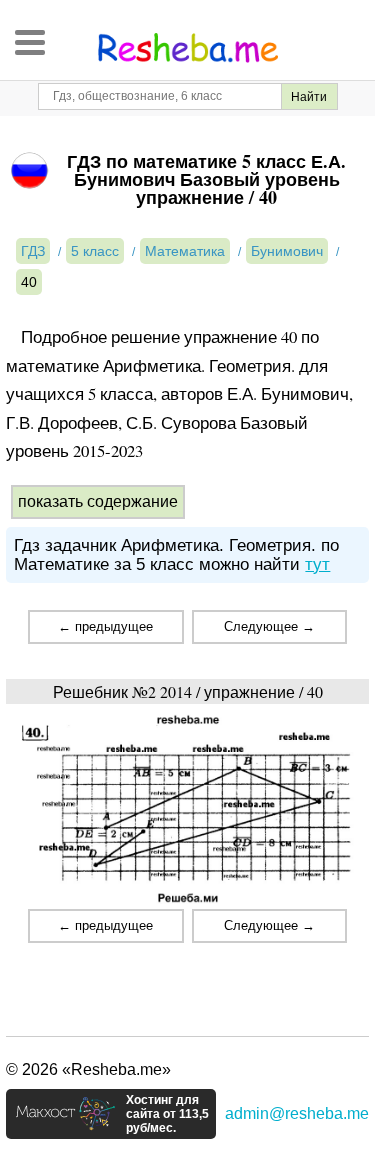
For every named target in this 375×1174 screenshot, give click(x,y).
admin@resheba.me (297, 1113)
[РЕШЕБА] (188, 48)
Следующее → (269, 626)
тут (317, 564)
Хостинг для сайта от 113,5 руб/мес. (167, 1114)
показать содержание (98, 501)
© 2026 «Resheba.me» (88, 1069)
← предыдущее (105, 626)
